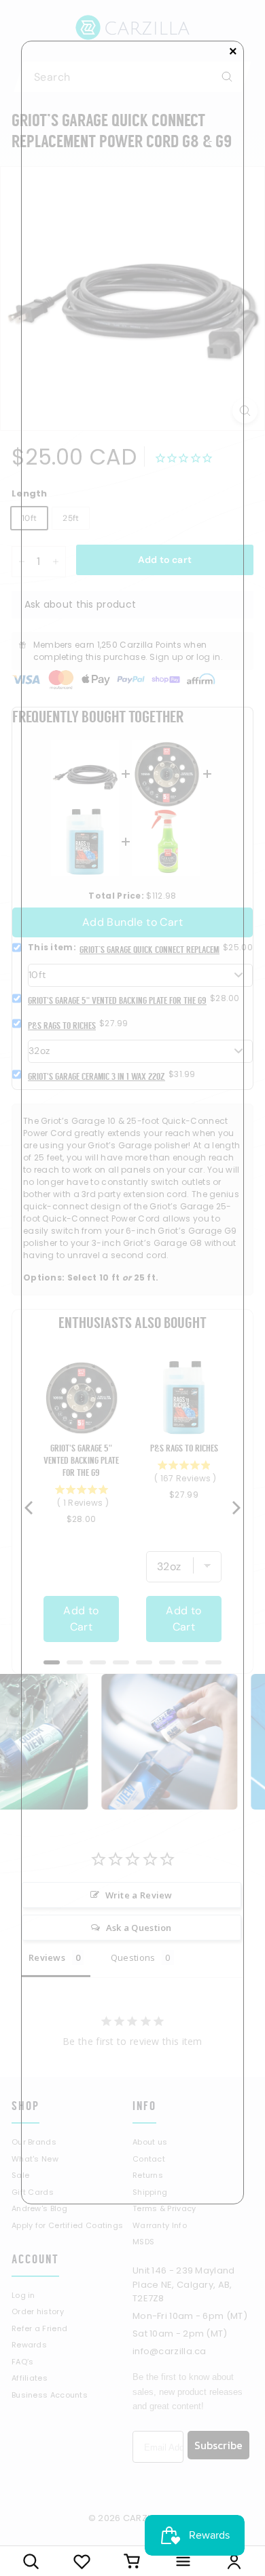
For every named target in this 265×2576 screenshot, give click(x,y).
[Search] (31, 2561)
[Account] (234, 2561)
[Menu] (183, 2561)
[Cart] (133, 2561)
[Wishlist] (82, 2561)
